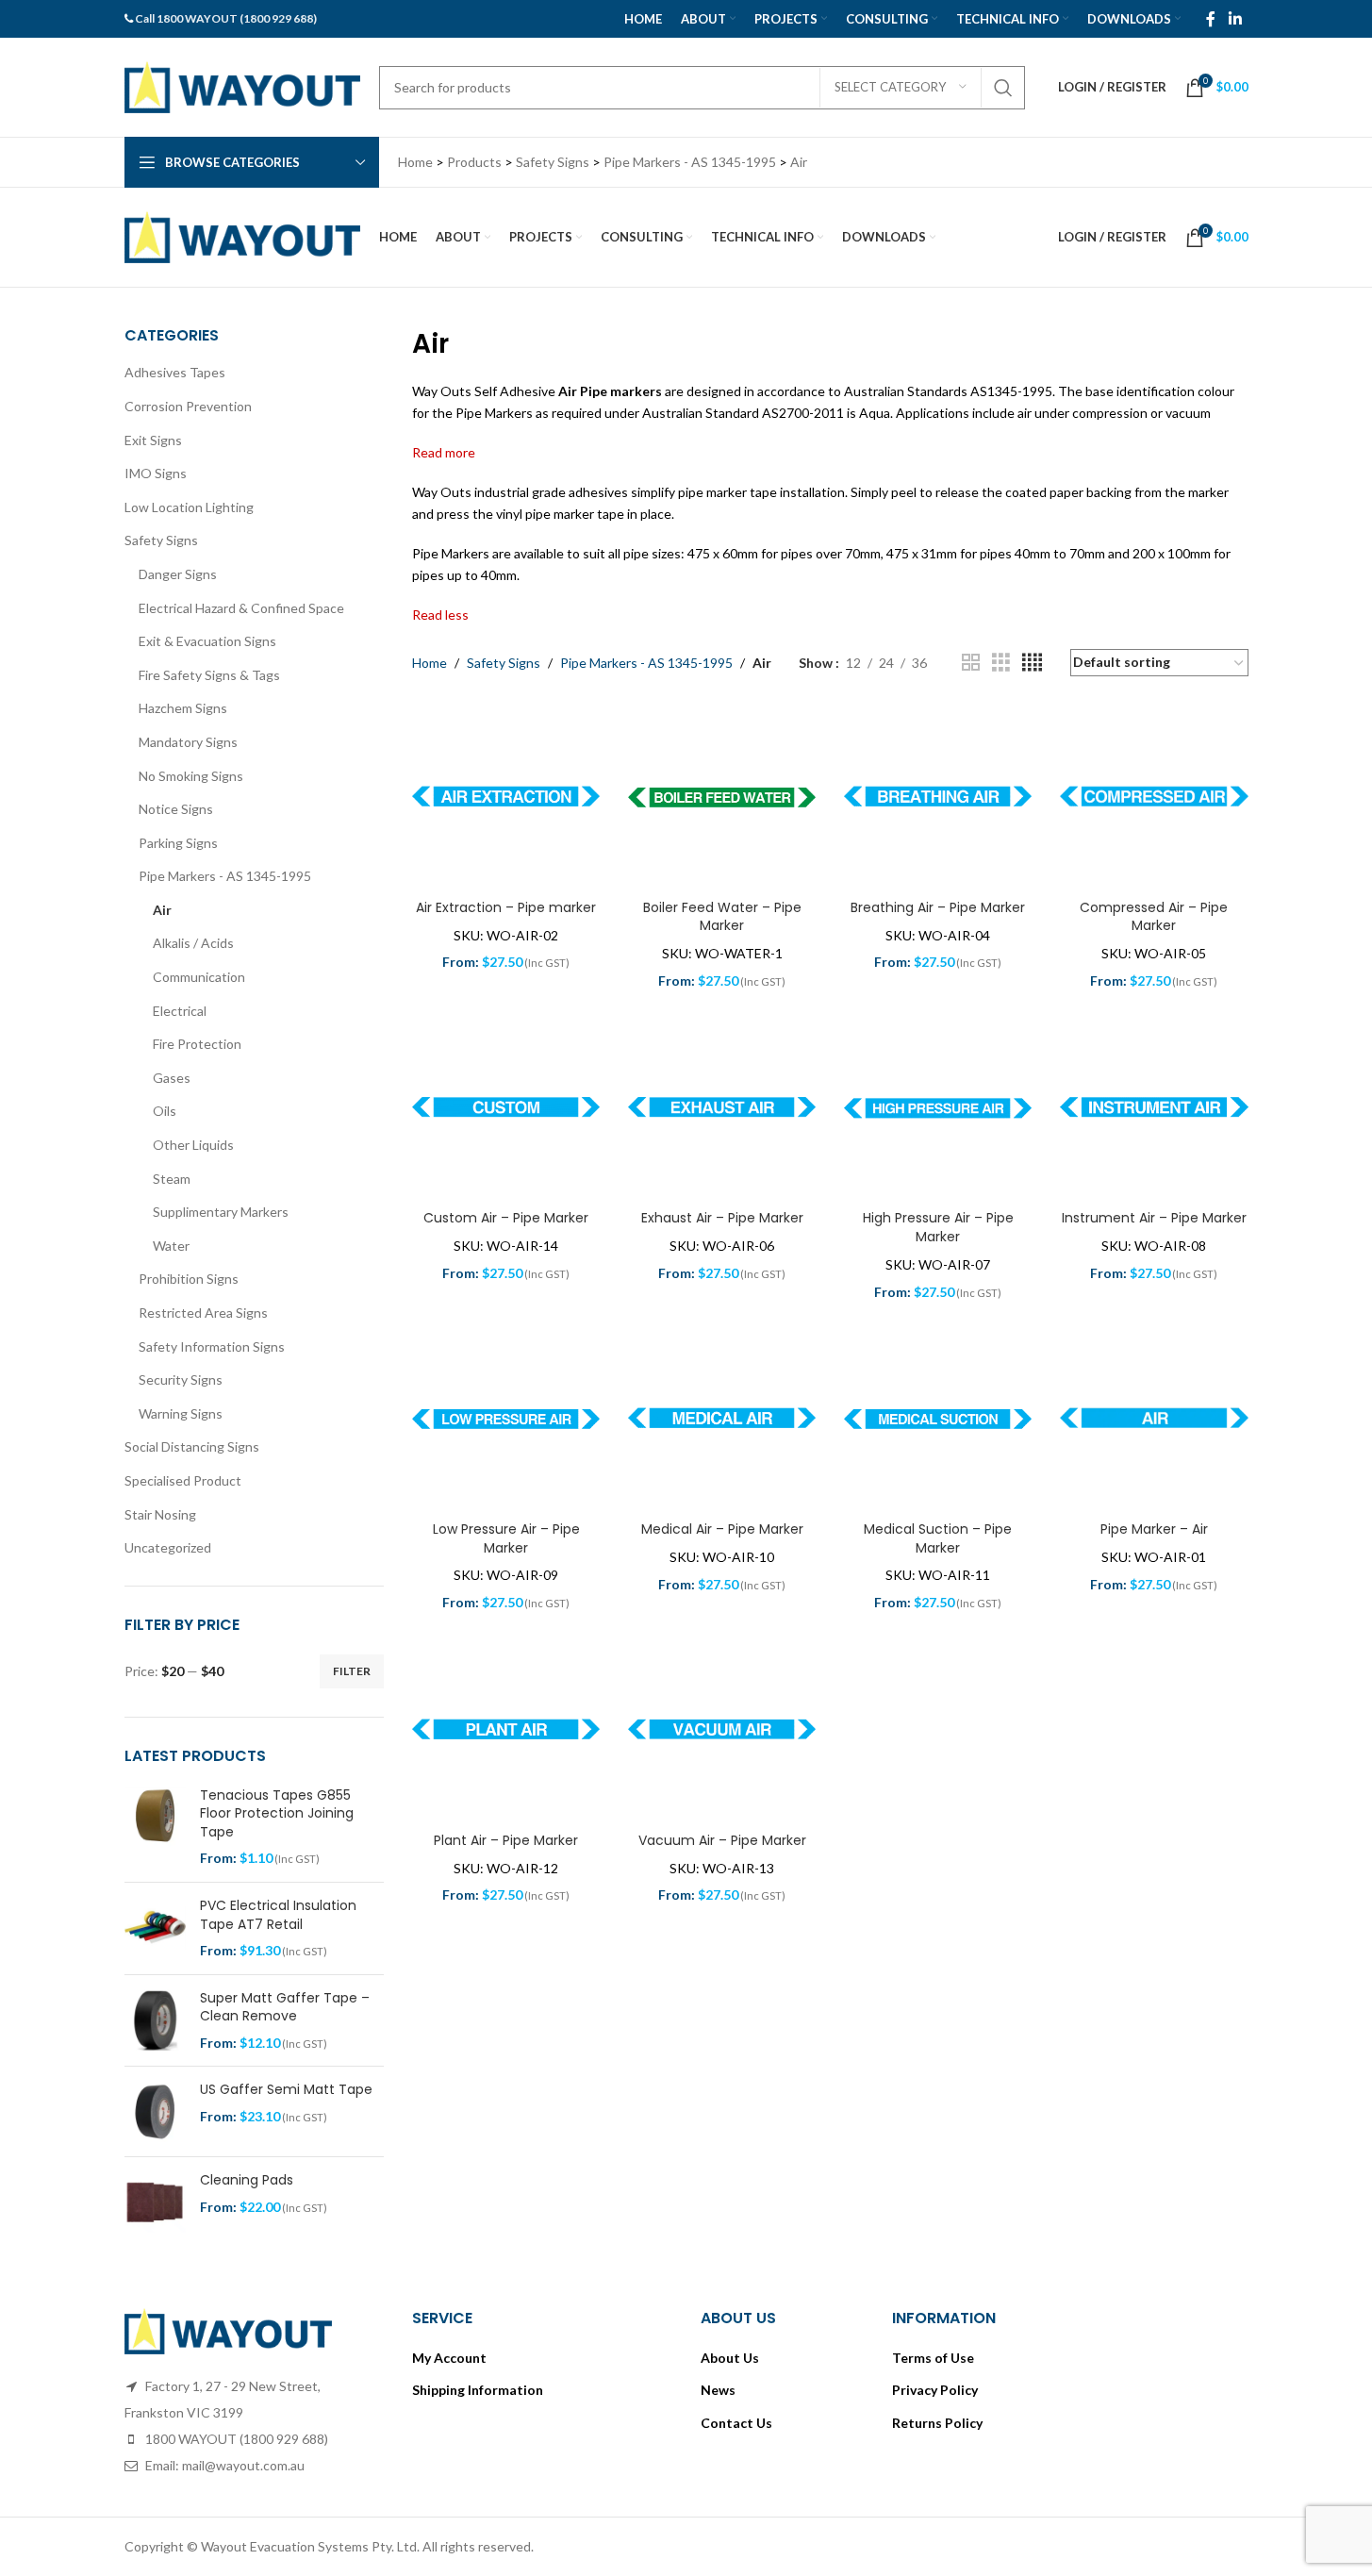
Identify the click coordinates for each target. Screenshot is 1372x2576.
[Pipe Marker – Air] (1154, 1419)
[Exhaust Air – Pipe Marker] (722, 1108)
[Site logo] (242, 85)
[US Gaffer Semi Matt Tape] (155, 2111)
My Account (449, 2358)
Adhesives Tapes (175, 372)
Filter (352, 1671)
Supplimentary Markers (221, 1212)
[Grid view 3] (1001, 663)
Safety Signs (161, 540)
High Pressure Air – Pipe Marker (938, 1227)
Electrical (180, 1011)
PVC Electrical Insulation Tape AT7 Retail (278, 1915)
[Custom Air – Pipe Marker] (506, 1108)
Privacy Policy (935, 2390)
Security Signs (181, 1379)
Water (171, 1246)
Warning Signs (181, 1413)
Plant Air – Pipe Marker (506, 1840)
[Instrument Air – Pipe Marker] (1154, 1108)
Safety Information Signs (212, 1346)
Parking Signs (178, 843)
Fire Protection (197, 1044)
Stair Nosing (160, 1514)
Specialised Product (183, 1480)
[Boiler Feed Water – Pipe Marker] (722, 797)
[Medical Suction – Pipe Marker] (938, 1419)
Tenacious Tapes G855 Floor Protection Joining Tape (277, 1814)
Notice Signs (176, 809)
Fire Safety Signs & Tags (209, 675)
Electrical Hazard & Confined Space (241, 608)
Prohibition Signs (189, 1279)
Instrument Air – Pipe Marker (1154, 1218)
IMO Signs (156, 473)
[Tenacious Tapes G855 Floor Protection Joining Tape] (155, 1827)
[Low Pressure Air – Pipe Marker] (506, 1419)
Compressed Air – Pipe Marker (1154, 917)
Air (162, 910)
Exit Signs (153, 440)
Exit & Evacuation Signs (207, 641)
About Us (730, 2358)
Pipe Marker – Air (1154, 1529)
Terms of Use (933, 2358)
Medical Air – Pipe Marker (722, 1529)
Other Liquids (193, 1145)
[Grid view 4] (1032, 663)
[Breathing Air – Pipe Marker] (938, 797)
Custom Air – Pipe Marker (506, 1218)
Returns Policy (937, 2423)
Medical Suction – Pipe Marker (938, 1538)
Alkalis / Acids (193, 943)
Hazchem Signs (183, 708)
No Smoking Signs (191, 776)
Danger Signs (178, 574)
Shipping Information (478, 2390)
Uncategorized (168, 1547)
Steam (172, 1179)
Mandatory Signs (188, 742)
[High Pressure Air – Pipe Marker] (938, 1108)
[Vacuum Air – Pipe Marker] (722, 1730)
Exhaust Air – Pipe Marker (722, 1218)
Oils (165, 1111)
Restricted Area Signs (203, 1313)
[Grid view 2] (971, 663)
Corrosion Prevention (188, 406)
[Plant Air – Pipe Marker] (506, 1730)
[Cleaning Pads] (155, 2202)
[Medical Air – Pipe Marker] (722, 1419)
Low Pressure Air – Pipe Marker (506, 1538)
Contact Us (736, 2423)
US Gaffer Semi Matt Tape (286, 2090)
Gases (172, 1078)
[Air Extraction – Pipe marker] (506, 797)
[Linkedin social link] (1235, 19)
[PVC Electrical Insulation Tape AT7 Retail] (155, 1928)
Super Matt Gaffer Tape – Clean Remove (285, 2008)
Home (430, 663)
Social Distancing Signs (192, 1446)
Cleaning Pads (247, 2180)
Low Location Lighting (189, 507)
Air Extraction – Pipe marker (506, 907)
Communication (199, 977)
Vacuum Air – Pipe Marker (722, 1840)
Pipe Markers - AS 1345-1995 (225, 876)
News (718, 2390)
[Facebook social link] (1211, 19)
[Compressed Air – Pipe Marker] (1154, 797)
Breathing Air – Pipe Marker (938, 907)
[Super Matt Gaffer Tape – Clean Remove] (155, 2021)
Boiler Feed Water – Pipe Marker (722, 917)
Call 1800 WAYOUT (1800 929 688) (226, 18)
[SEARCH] (1003, 88)
